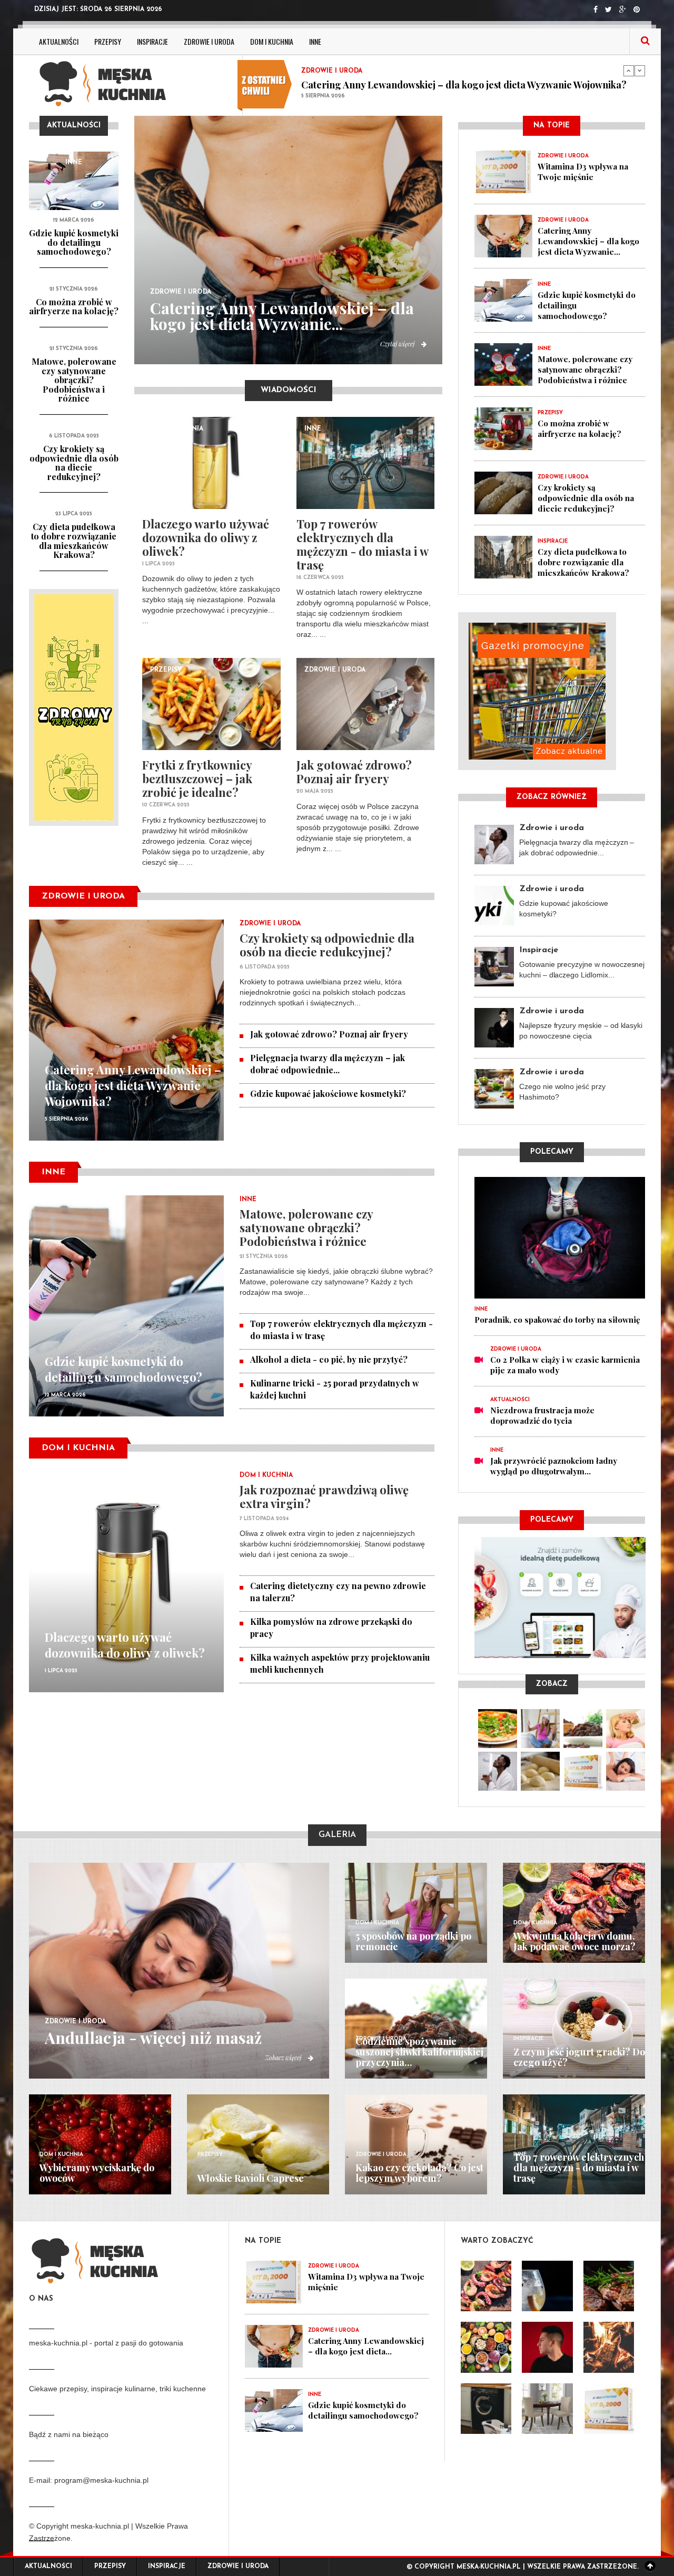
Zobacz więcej (284, 2058)
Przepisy (108, 41)
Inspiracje (152, 41)
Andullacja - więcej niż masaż (153, 2038)
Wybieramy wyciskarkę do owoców (97, 2173)
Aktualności (59, 41)
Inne (315, 41)
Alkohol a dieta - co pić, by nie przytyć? (329, 1359)
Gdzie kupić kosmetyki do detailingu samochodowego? (422, 84)
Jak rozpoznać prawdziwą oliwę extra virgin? (324, 1496)
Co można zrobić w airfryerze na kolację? (74, 307)
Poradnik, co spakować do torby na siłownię (557, 1320)
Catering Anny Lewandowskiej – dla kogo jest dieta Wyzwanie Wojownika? (133, 1085)
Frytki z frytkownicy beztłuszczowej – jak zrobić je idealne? (197, 778)
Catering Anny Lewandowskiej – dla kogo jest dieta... (366, 2346)
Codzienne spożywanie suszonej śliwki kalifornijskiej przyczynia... (419, 2052)
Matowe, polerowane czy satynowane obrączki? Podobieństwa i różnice (74, 380)
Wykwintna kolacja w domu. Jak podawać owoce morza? (574, 1941)
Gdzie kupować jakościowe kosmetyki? (328, 1094)
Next (640, 71)
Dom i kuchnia (272, 41)
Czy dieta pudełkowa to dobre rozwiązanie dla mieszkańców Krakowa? (74, 541)
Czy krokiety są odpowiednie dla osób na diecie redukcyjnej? (74, 463)
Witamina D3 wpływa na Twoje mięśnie (583, 172)
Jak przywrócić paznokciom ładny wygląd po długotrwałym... (554, 1466)
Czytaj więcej (398, 344)
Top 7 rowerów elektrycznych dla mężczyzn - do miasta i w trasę (362, 544)
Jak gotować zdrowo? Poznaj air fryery (354, 772)
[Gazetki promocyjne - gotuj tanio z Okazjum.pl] (552, 691)
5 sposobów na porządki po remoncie (413, 1941)
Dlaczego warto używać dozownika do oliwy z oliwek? (206, 537)
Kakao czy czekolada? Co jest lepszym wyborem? (419, 2173)
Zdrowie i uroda (209, 41)
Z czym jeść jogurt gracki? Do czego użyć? (579, 2057)
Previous (629, 71)
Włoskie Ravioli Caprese (251, 2178)
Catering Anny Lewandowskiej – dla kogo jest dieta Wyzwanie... (282, 316)
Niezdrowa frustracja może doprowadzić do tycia (542, 1415)
